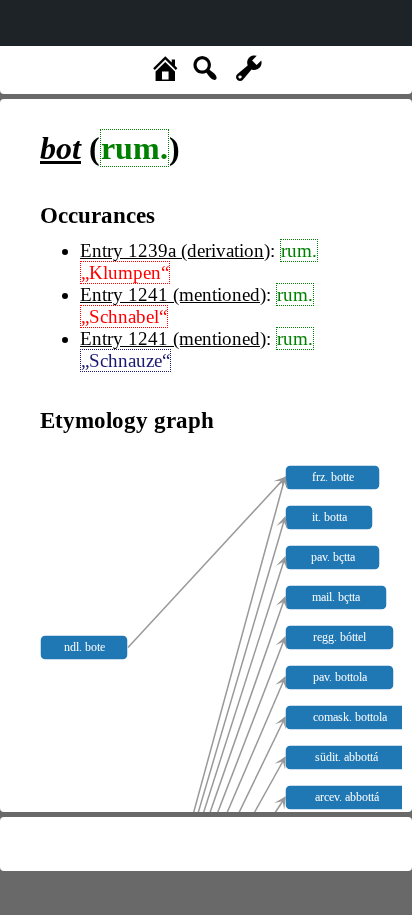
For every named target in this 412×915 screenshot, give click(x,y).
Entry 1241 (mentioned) (173, 294)
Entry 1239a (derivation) (175, 250)
